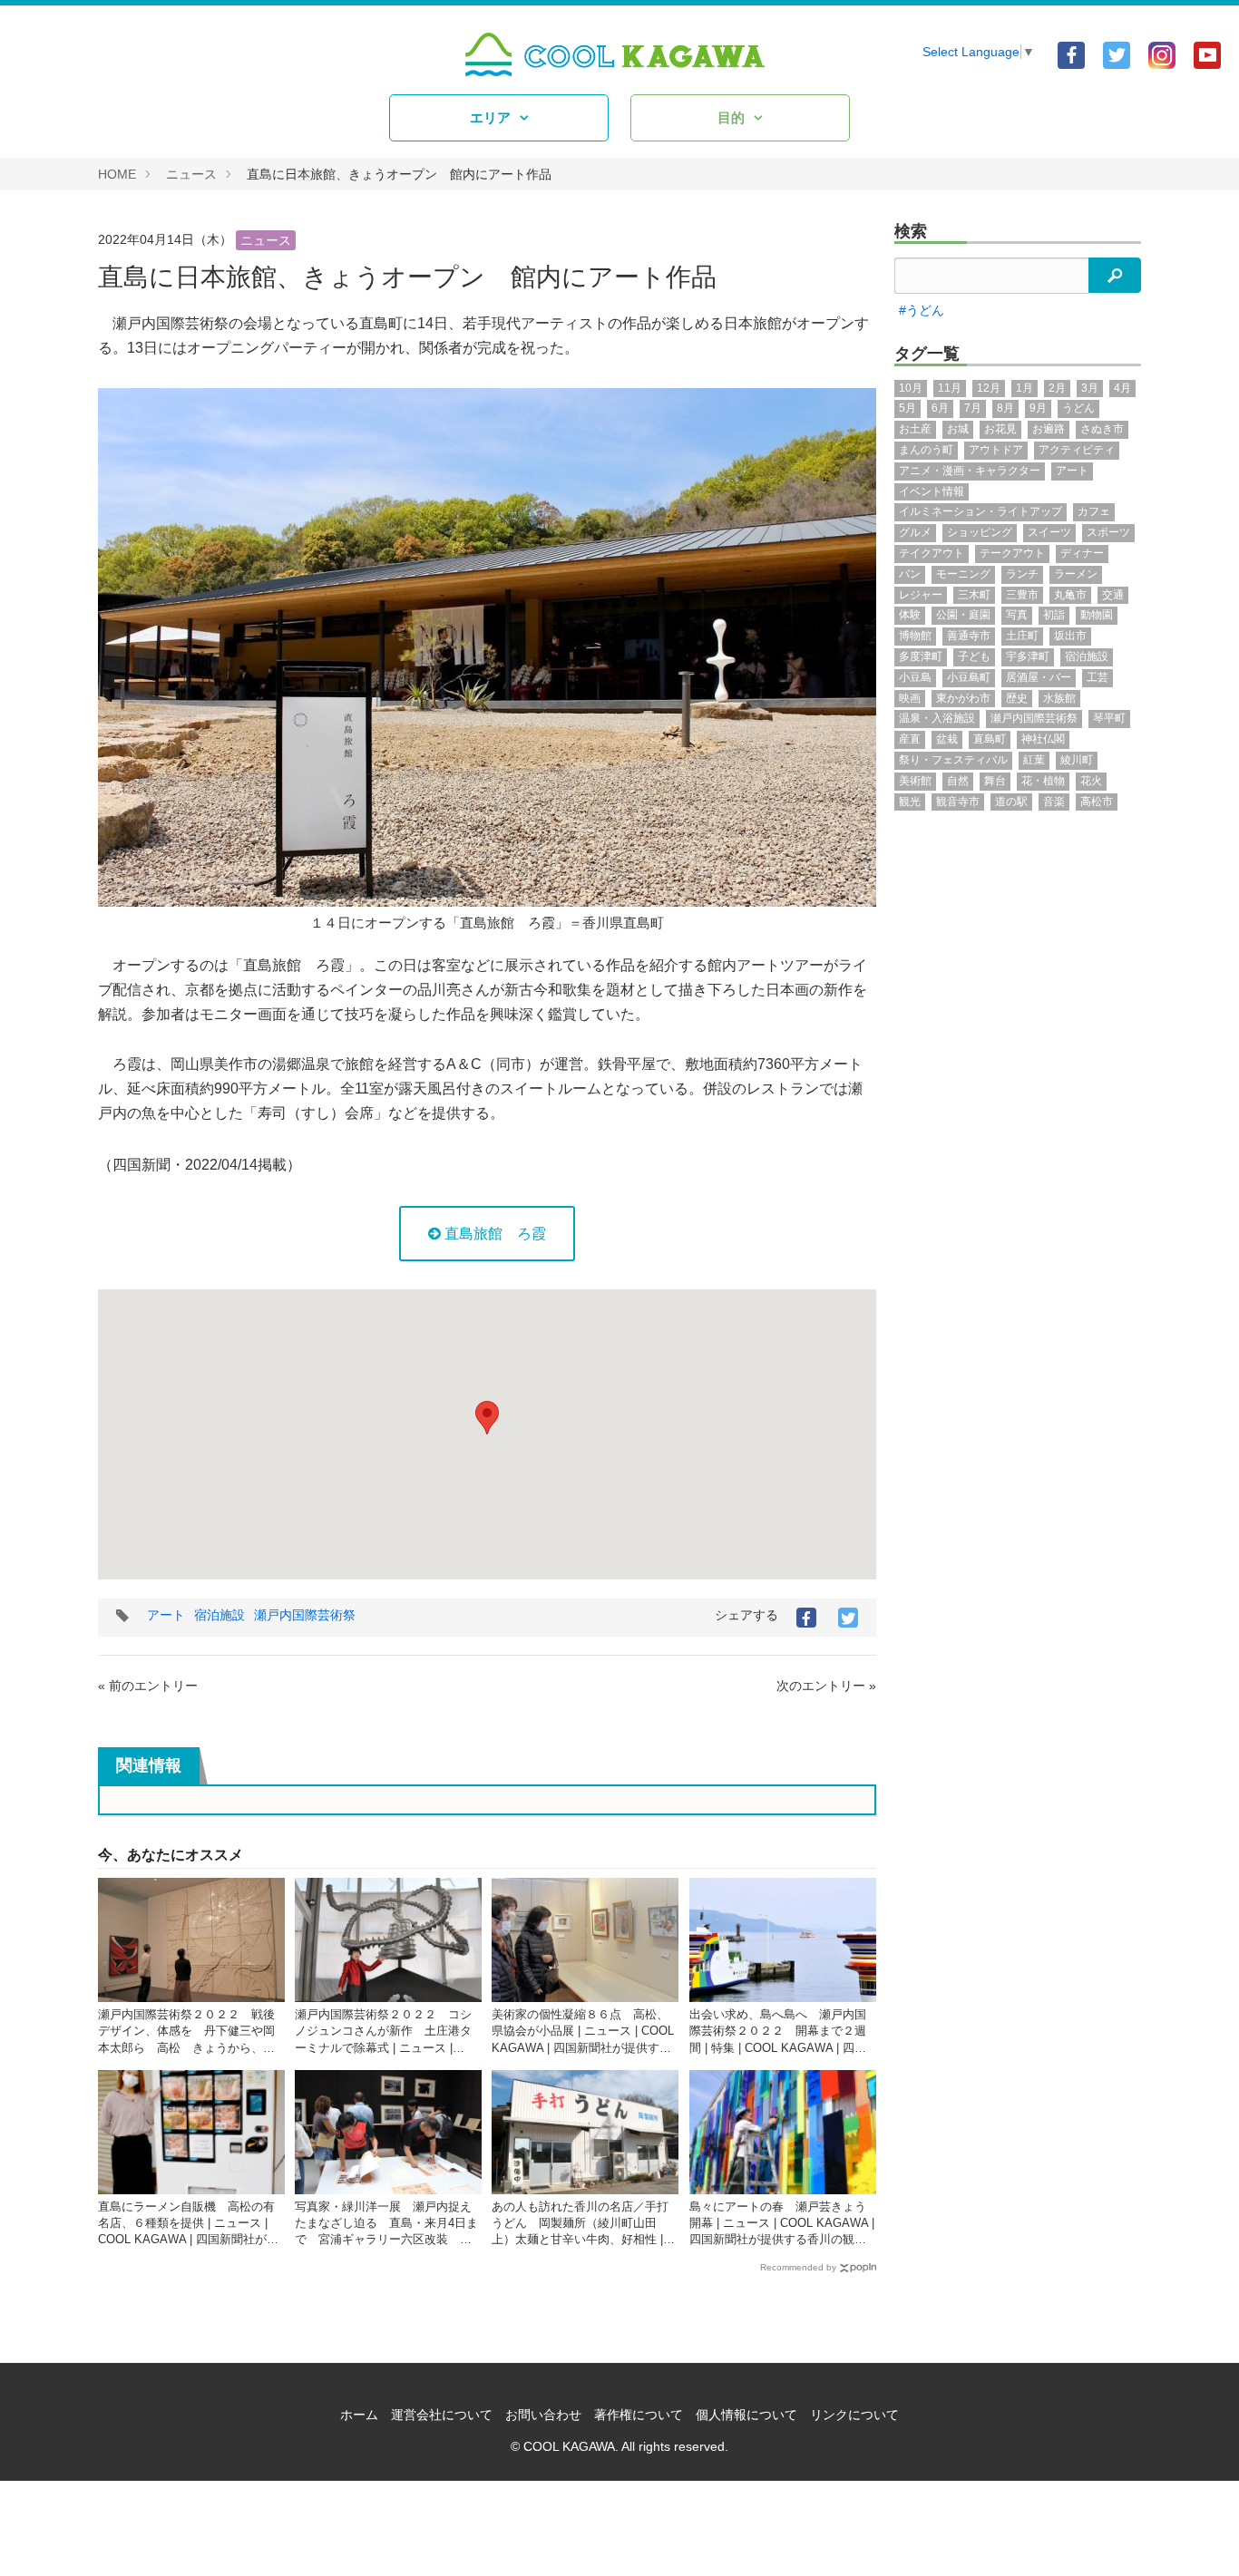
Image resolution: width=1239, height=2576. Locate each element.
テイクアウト (932, 553)
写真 (1017, 615)
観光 (910, 802)
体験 (910, 615)
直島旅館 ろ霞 (493, 1234)
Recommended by (798, 2267)
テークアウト (1012, 553)
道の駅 (1011, 802)
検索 (911, 231)
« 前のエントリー (148, 1686)
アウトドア (996, 450)
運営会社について (442, 2415)
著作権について (639, 2415)
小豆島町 (969, 677)
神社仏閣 (1043, 739)
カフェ (1094, 511)
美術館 (915, 781)
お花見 (1000, 429)
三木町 (974, 595)
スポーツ (1108, 532)
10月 (911, 388)
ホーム (359, 2415)
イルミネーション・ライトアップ (980, 511)
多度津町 (921, 656)
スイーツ (1049, 532)
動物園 (1097, 615)
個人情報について (746, 2415)
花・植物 (1043, 781)
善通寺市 (969, 636)
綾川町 (1077, 760)
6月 (940, 408)
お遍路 (1049, 429)
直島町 (990, 739)
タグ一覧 (927, 354)
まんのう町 (926, 450)
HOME (117, 174)
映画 (910, 698)
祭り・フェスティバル (953, 760)
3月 (1090, 388)
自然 (958, 781)
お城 (958, 429)
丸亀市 (1070, 595)
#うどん (922, 310)
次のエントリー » (826, 1686)
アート (166, 1615)
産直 (910, 739)
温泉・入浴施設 (937, 718)
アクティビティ (1077, 450)
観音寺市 (958, 802)
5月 (907, 408)
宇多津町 (1028, 656)
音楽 (1054, 802)
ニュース (191, 174)
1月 (1024, 388)
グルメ (915, 532)
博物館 (915, 636)
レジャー (921, 595)
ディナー (1082, 553)
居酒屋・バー (1039, 677)
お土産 (915, 429)
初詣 (1054, 615)
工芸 (1098, 677)
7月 (973, 408)
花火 (1091, 781)
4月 (1122, 388)
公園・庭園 (963, 615)
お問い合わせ (543, 2415)
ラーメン (1076, 574)
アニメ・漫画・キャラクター (970, 471)
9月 (1038, 408)
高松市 (1097, 802)
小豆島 (915, 677)
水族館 (1059, 698)
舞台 (995, 781)
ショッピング (980, 532)
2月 (1057, 388)
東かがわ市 (963, 698)
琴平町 (1109, 718)
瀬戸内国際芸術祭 (305, 1615)
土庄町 (1022, 636)
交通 (1113, 595)
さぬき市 (1102, 429)
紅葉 (1034, 760)
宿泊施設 (220, 1615)
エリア (490, 117)
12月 (989, 388)
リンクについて (854, 2415)
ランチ (1022, 574)
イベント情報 (932, 491)
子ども (974, 656)
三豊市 (1022, 595)
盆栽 (947, 739)
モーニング (963, 574)
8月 (1005, 408)
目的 (731, 117)
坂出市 (1070, 636)
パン (910, 574)
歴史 (1017, 698)
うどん (1078, 408)
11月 (950, 388)
